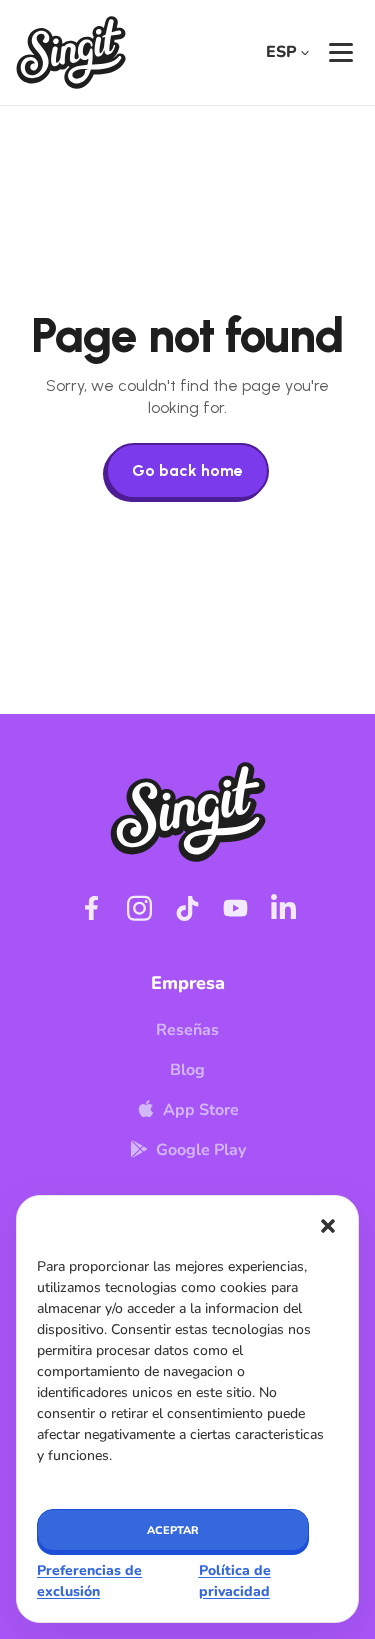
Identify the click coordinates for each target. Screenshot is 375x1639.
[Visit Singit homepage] (71, 52)
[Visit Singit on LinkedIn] (284, 908)
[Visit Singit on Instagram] (140, 908)
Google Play (201, 1150)
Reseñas (187, 1030)
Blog (187, 1070)
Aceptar (173, 1530)
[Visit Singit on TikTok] (188, 908)
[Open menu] (341, 53)
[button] (328, 1226)
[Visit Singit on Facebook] (92, 908)
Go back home (187, 470)
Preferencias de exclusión (89, 1580)
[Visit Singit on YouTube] (236, 908)
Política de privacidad (235, 1580)
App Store (201, 1110)
